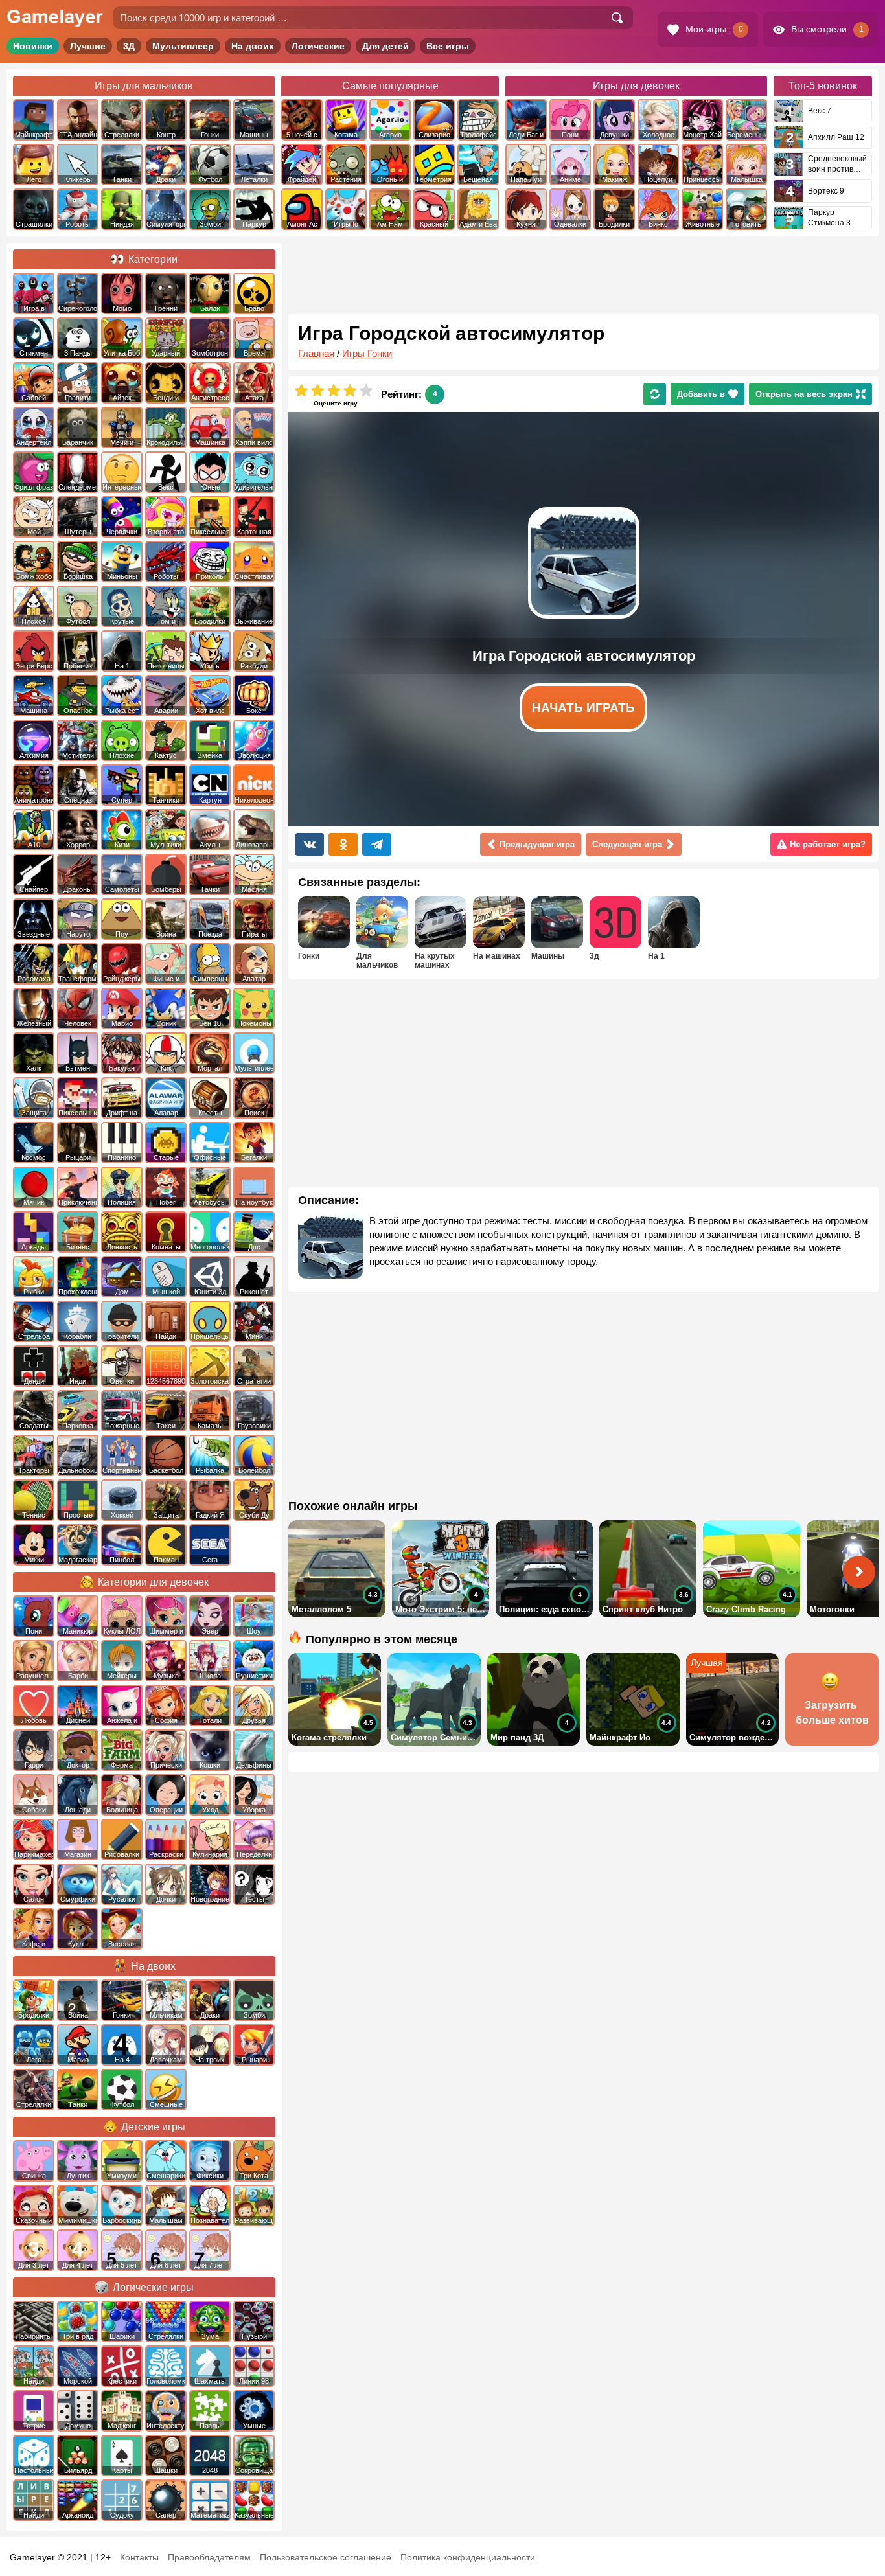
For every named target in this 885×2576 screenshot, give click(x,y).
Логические (318, 46)
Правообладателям (209, 2557)
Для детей (385, 46)
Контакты (139, 2557)
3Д (129, 46)
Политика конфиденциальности (468, 2557)
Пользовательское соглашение (326, 2557)
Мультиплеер (183, 46)
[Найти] (617, 18)
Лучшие (88, 46)
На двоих (253, 46)
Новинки (33, 46)
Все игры (448, 46)
